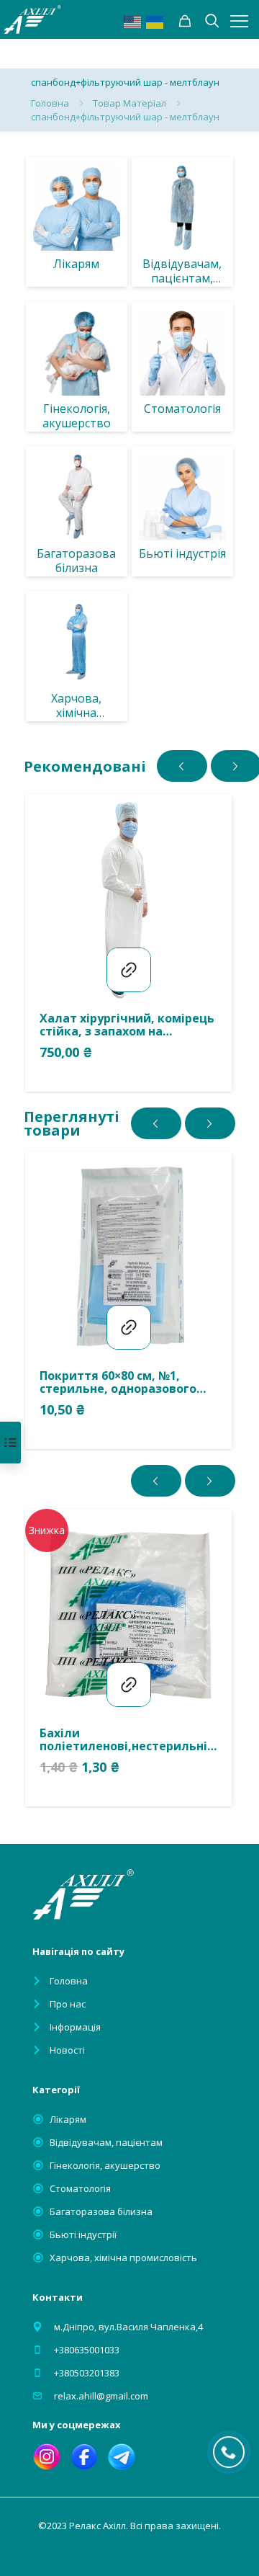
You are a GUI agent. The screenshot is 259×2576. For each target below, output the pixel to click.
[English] (133, 21)
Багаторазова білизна (101, 2211)
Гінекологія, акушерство (105, 2165)
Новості (67, 2050)
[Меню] (239, 21)
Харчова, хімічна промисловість (123, 2258)
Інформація (75, 2027)
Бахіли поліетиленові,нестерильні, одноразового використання (127, 1739)
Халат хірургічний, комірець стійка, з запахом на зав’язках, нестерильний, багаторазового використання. (127, 1025)
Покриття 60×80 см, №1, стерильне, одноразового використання (118, 1382)
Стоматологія (80, 2188)
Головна (50, 103)
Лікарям (68, 2119)
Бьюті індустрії (83, 2234)
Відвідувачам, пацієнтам (106, 2142)
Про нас (68, 2004)
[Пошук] (185, 21)
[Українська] (155, 21)
